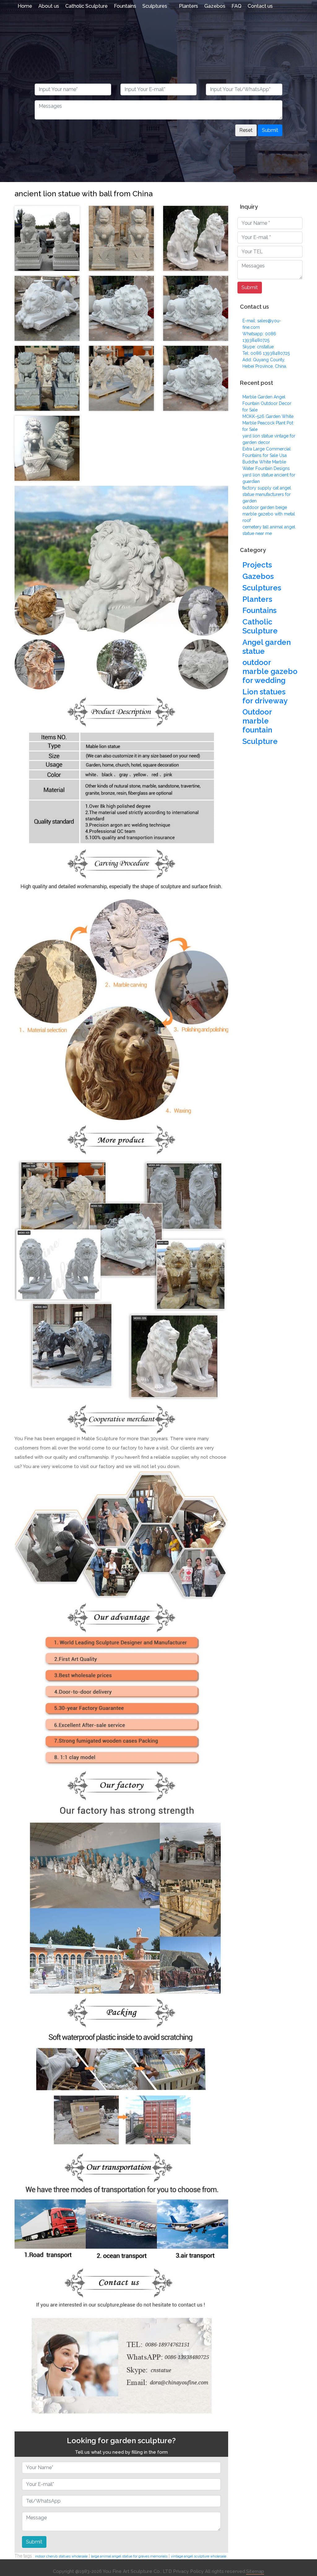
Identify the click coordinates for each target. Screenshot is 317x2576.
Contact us (260, 6)
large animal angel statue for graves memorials (129, 2556)
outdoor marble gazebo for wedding (270, 671)
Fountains (125, 6)
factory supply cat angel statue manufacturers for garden (267, 494)
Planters (189, 6)
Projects (257, 565)
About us (49, 6)
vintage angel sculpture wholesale (199, 2556)
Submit (270, 130)
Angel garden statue (267, 647)
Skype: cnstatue (258, 347)
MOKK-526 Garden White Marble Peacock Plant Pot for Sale (268, 423)
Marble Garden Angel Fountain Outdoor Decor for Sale (267, 403)
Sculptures (155, 6)
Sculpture (260, 741)
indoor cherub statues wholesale (61, 2556)
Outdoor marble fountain (257, 721)
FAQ (237, 6)
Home (25, 6)
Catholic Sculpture (87, 6)
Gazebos (215, 6)
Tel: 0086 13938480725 (266, 353)
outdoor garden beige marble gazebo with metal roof (269, 514)
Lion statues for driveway (265, 696)
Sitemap (255, 2571)
